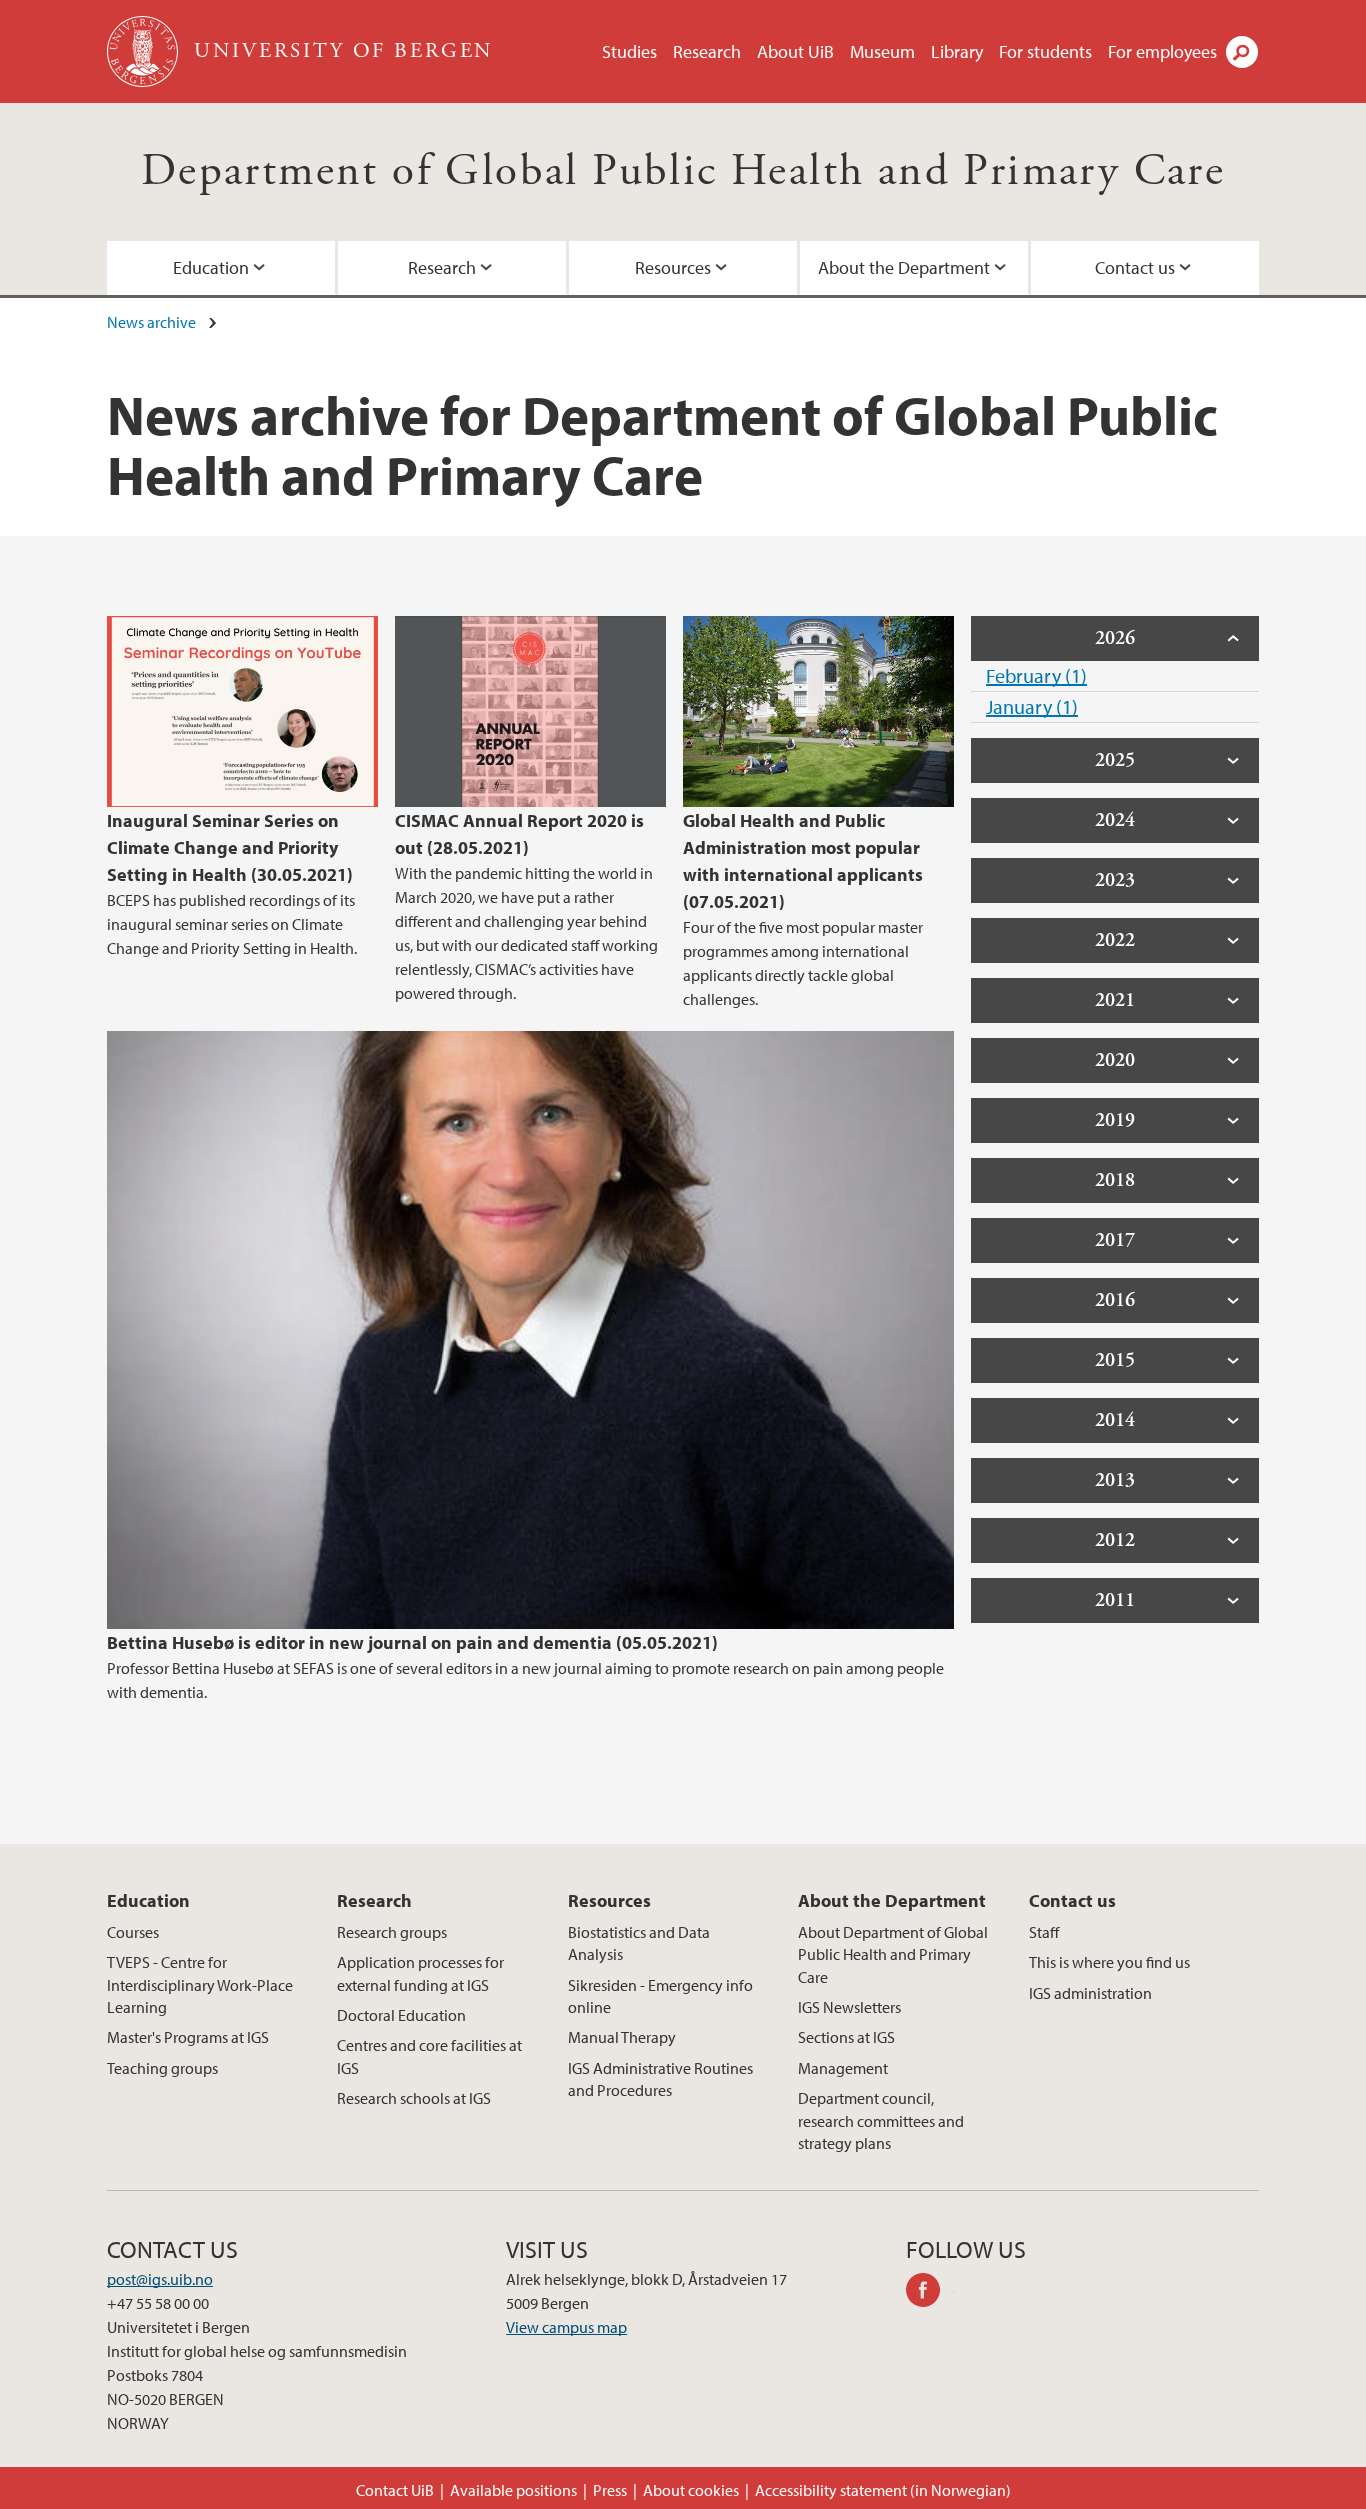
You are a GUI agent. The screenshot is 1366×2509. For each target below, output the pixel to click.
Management (843, 2068)
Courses (133, 1932)
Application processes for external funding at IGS (420, 1973)
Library (957, 51)
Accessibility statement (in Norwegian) (883, 2490)
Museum (882, 51)
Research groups (392, 1932)
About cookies (691, 2490)
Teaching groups (162, 2068)
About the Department (904, 267)
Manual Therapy (622, 2037)
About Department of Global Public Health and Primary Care (893, 1954)
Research (707, 51)
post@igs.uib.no (160, 2279)
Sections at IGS (846, 2037)
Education (211, 267)
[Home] (144, 51)
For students (1045, 51)
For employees (1162, 51)
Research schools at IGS (414, 2098)
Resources (673, 267)
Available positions (513, 2490)
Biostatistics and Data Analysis (639, 1943)
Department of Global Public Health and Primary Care (683, 171)
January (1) (1032, 706)
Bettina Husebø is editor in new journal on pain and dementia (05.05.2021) (412, 1642)
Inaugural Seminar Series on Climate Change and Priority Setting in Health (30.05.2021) (230, 847)
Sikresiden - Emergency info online (660, 1996)
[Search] (1242, 52)
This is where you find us (1109, 1962)
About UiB (795, 51)
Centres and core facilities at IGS (429, 2056)
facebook (930, 2293)
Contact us (1135, 267)
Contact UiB (395, 2490)
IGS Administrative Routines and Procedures (660, 2079)
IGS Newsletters (849, 2007)
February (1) (1036, 675)
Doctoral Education (401, 2015)
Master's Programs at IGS (188, 2037)
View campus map (566, 2327)
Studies (629, 51)
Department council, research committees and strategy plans (881, 2120)
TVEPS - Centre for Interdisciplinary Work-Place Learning (200, 1984)
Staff (1044, 1932)
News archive (151, 322)
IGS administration (1090, 1993)
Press (610, 2490)
